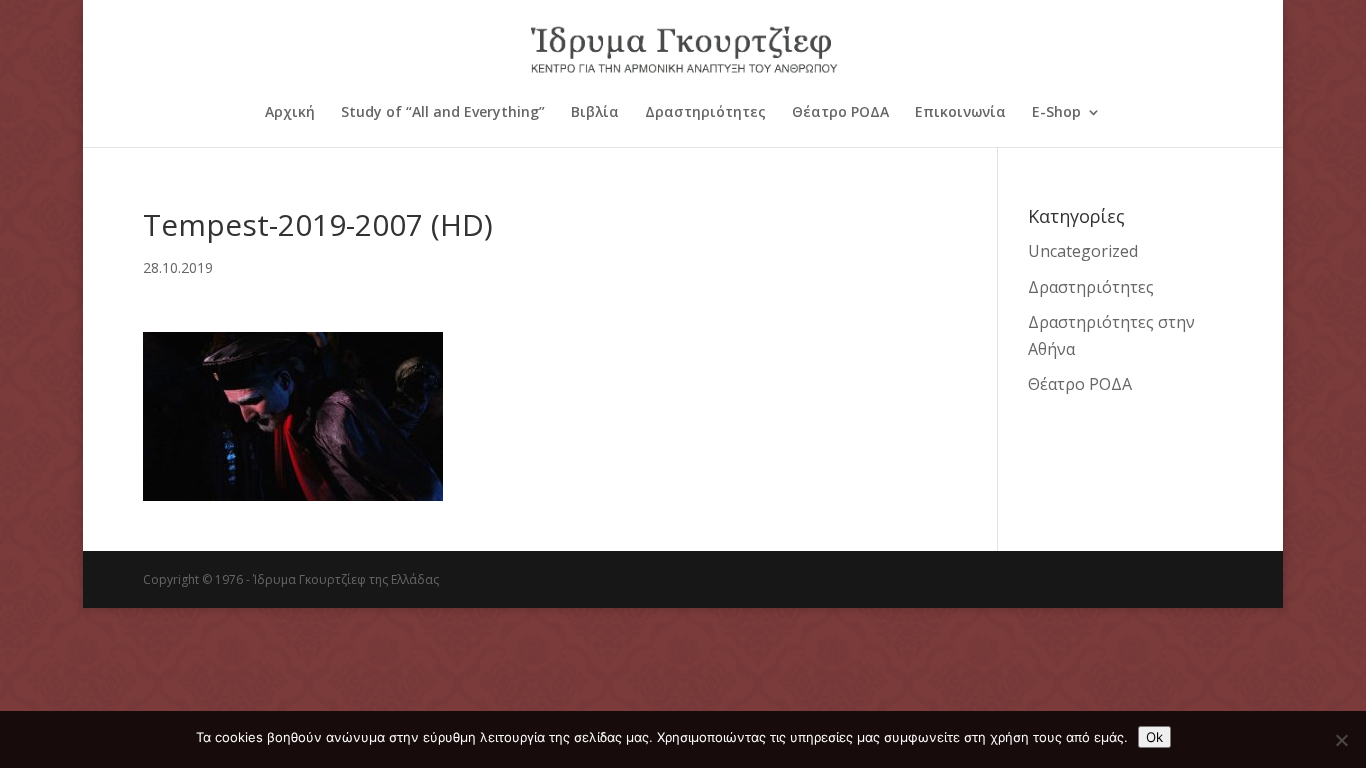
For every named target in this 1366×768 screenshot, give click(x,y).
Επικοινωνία (960, 113)
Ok (1154, 737)
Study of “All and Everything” (443, 113)
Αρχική (290, 113)
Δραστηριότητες (705, 113)
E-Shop (1056, 113)
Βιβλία (595, 113)
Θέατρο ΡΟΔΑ (840, 113)
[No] (1341, 740)
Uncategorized (1083, 251)
